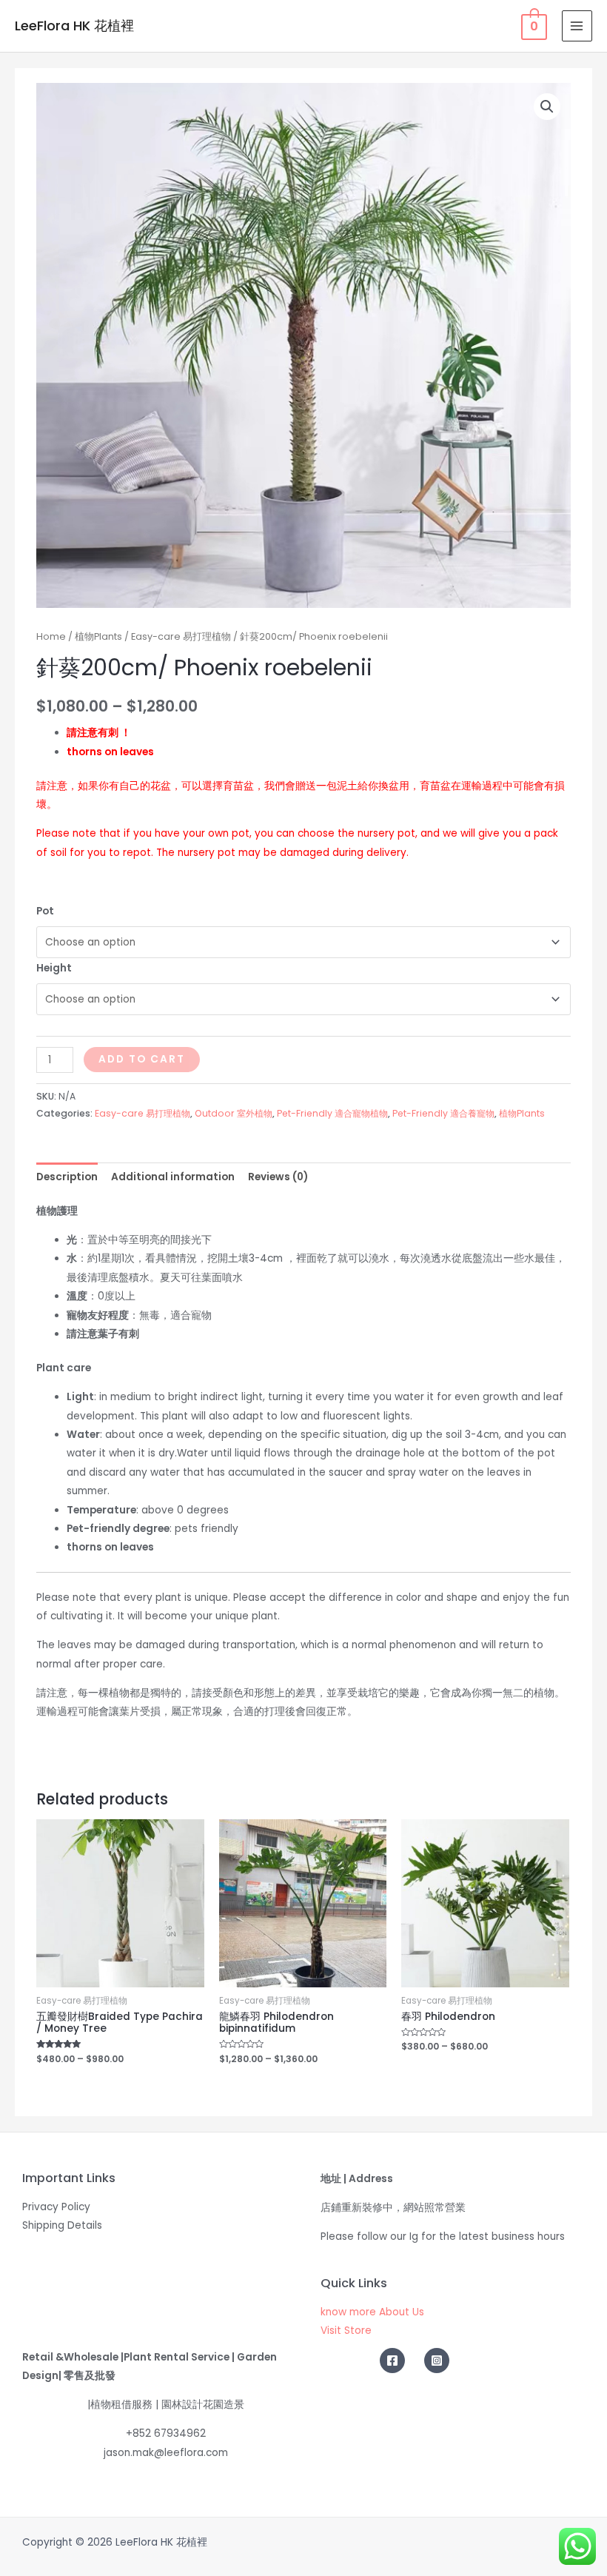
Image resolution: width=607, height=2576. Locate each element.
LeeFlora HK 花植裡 (74, 26)
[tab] (67, 1177)
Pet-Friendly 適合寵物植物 (332, 1113)
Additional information (173, 1177)
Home (51, 636)
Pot (45, 911)
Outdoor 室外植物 (234, 1113)
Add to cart (142, 1059)
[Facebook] (392, 2361)
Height (54, 968)
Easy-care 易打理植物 (181, 636)
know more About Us (372, 2312)
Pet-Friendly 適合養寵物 (443, 1113)
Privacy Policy (56, 2207)
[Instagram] (437, 2361)
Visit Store (346, 2331)
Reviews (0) (278, 1177)
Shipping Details (62, 2225)
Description (67, 1177)
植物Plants (98, 636)
